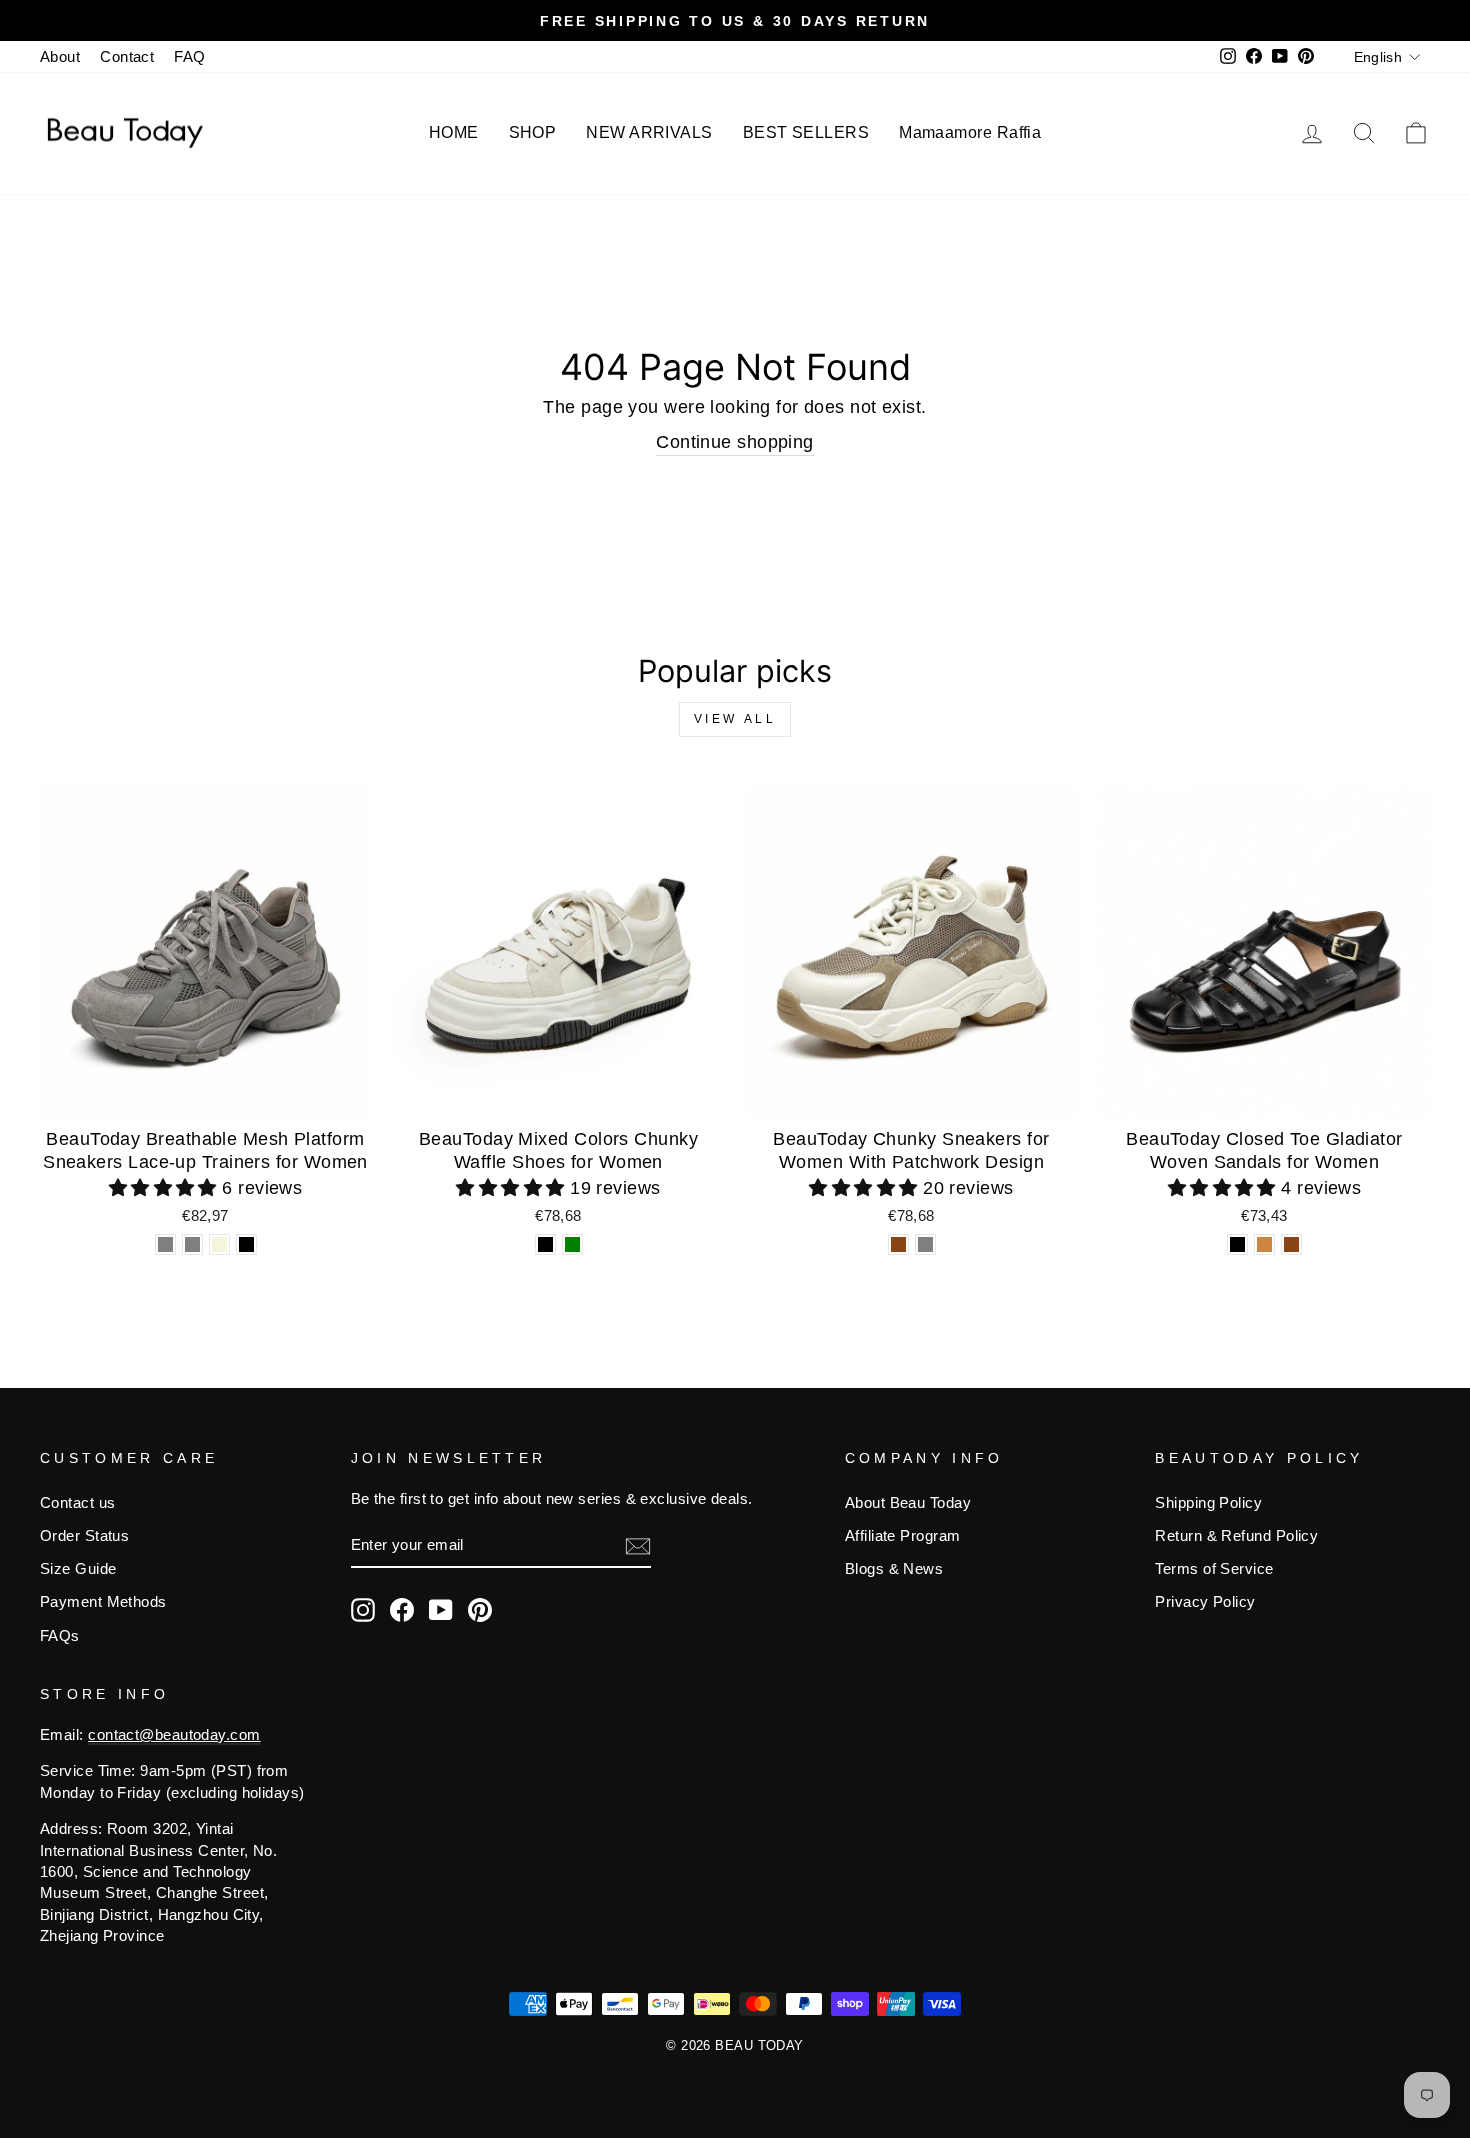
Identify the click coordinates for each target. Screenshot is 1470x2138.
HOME (454, 132)
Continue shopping (735, 442)
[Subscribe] (638, 1545)
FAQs (60, 1635)
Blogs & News (894, 1568)
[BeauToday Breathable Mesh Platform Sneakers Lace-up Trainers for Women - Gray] (165, 1244)
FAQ (189, 56)
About (60, 56)
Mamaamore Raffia (970, 132)
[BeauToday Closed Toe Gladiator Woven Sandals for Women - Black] (1237, 1244)
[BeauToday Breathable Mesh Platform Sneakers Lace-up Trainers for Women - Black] (246, 1244)
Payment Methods (103, 1601)
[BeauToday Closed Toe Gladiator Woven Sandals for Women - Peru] (1264, 1244)
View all (735, 719)
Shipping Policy (1208, 1502)
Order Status (84, 1535)
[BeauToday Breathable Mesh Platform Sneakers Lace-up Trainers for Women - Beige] (219, 1244)
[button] (166, 1188)
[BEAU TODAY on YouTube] (441, 1610)
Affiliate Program (903, 1535)
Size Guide (78, 1568)
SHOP (533, 132)
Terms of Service (1214, 1568)
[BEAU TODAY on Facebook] (402, 1610)
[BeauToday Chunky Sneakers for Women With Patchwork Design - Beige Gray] (925, 1244)
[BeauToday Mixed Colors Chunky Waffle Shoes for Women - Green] (572, 1244)
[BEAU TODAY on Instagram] (363, 1610)
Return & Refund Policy (1236, 1535)
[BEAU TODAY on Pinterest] (480, 1610)
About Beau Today (908, 1502)
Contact (127, 56)
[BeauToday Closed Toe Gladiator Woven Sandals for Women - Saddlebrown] (1291, 1244)
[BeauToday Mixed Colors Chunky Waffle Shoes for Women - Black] (545, 1244)
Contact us (78, 1502)
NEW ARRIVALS (649, 132)
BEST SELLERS (806, 132)
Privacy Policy (1205, 1601)
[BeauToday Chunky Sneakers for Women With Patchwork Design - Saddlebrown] (898, 1244)
